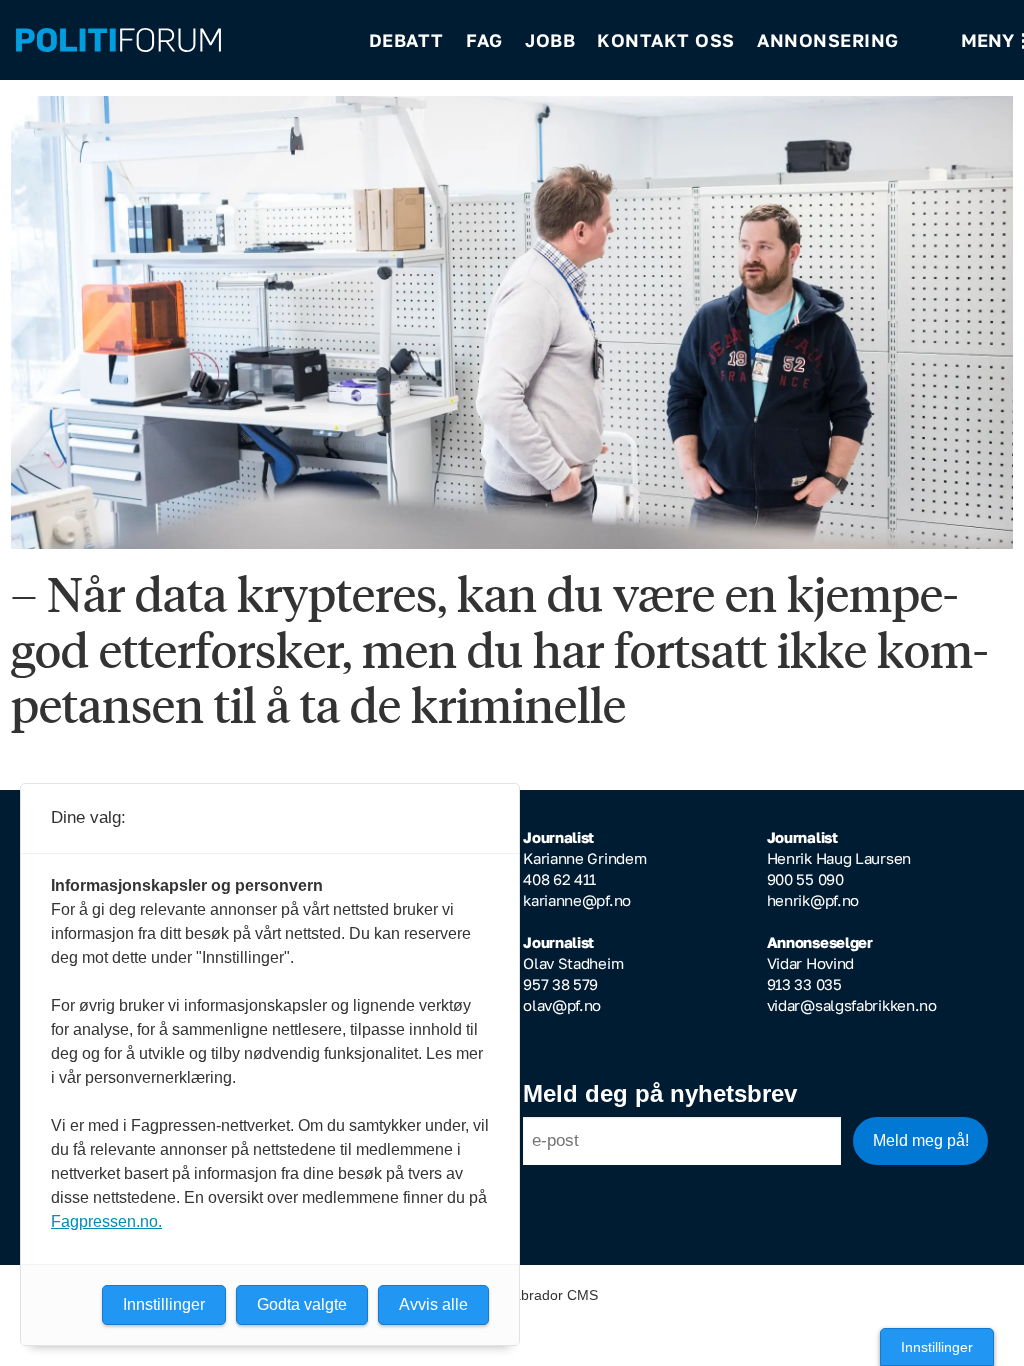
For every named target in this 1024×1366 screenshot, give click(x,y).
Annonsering (828, 40)
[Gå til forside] (179, 40)
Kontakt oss (666, 40)
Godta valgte (302, 1304)
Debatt (406, 40)
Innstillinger (937, 1347)
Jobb (550, 40)
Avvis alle (433, 1304)
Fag (484, 40)
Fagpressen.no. (106, 1221)
